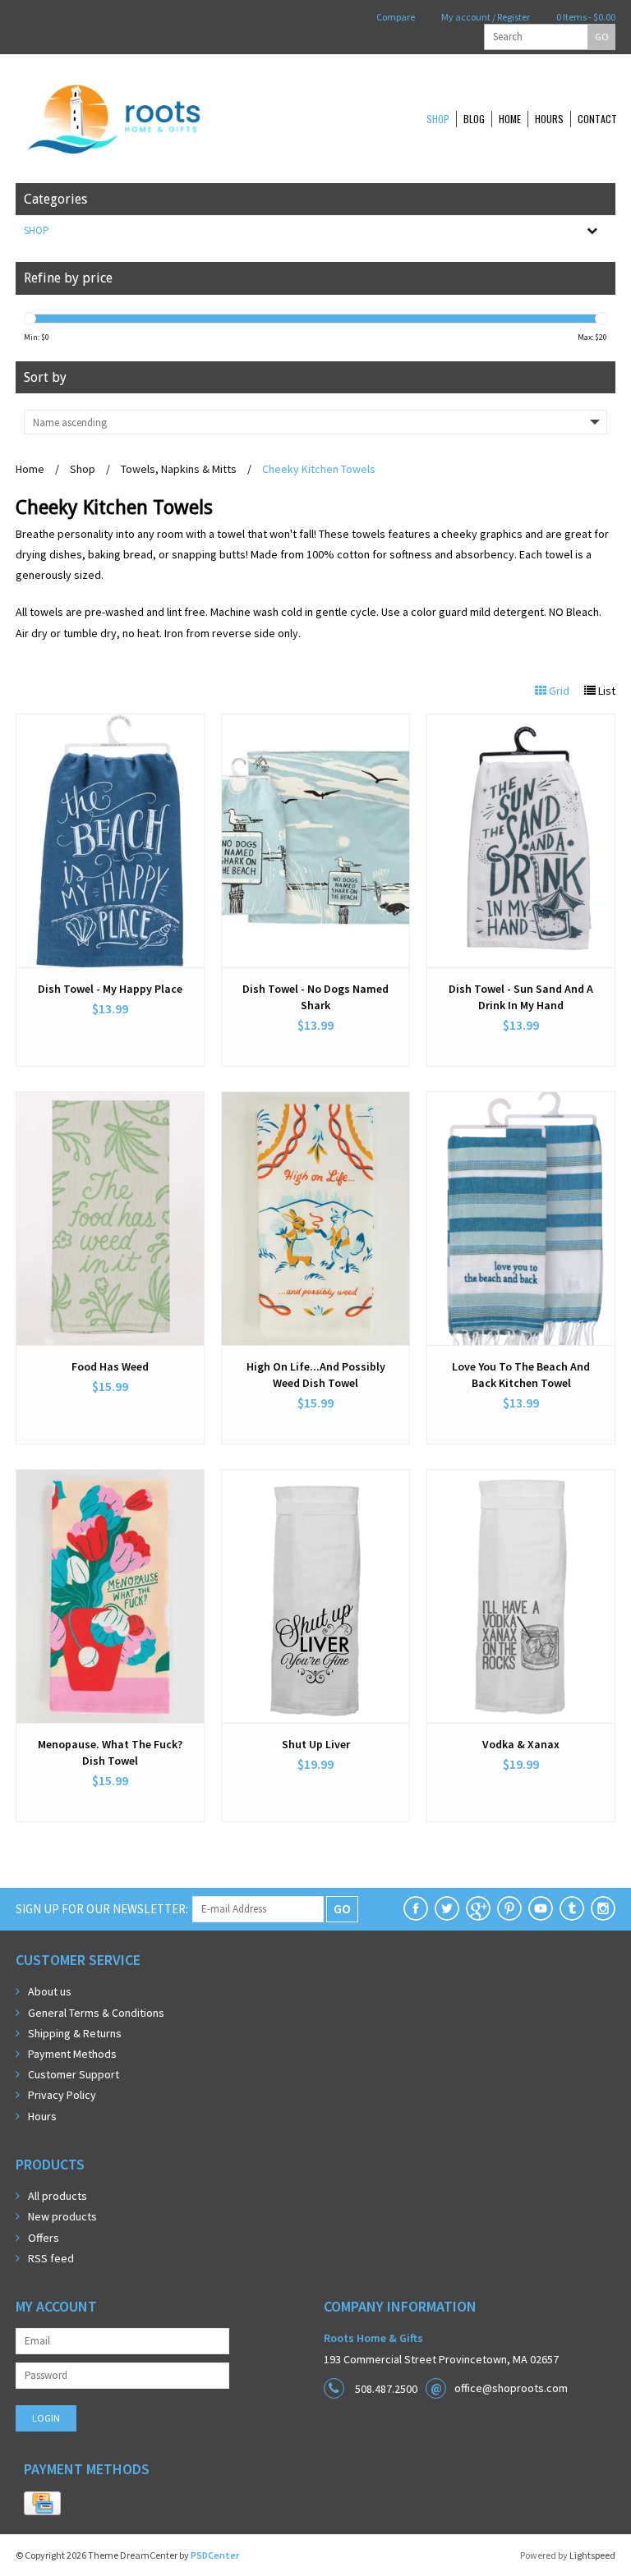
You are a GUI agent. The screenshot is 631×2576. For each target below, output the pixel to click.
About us (50, 1991)
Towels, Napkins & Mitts (179, 469)
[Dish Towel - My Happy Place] (110, 841)
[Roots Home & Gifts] (168, 119)
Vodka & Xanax (521, 1744)
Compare (395, 17)
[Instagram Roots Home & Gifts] (603, 1908)
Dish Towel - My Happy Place (110, 989)
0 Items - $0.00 (585, 17)
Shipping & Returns (75, 2033)
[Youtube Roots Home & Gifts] (541, 1908)
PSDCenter (215, 2555)
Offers (44, 2238)
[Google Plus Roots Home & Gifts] (478, 1908)
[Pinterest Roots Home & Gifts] (509, 1908)
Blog (474, 119)
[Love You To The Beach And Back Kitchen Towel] (521, 1219)
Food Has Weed (110, 1366)
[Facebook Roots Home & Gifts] (416, 1908)
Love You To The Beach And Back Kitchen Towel (521, 1375)
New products (62, 2216)
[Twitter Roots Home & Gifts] (447, 1908)
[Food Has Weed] (110, 1219)
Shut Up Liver (316, 1744)
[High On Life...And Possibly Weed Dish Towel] (315, 1219)
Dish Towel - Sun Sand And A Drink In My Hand (521, 997)
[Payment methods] (42, 2504)
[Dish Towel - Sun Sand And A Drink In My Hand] (521, 841)
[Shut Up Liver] (315, 1596)
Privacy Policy (62, 2095)
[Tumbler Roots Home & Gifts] (572, 1908)
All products (58, 2196)
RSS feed (51, 2258)
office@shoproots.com (511, 2388)
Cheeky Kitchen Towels (319, 469)
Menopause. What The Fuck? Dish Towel (110, 1752)
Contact (597, 119)
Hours (549, 119)
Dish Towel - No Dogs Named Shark (315, 997)
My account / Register (485, 17)
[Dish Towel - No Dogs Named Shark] (315, 841)
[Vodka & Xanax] (521, 1596)
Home (510, 119)
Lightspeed (592, 2555)
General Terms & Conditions (96, 2013)
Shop (438, 119)
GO (602, 37)
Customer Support (74, 2074)
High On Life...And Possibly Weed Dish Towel (316, 1375)
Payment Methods (72, 2054)
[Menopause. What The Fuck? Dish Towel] (110, 1596)
